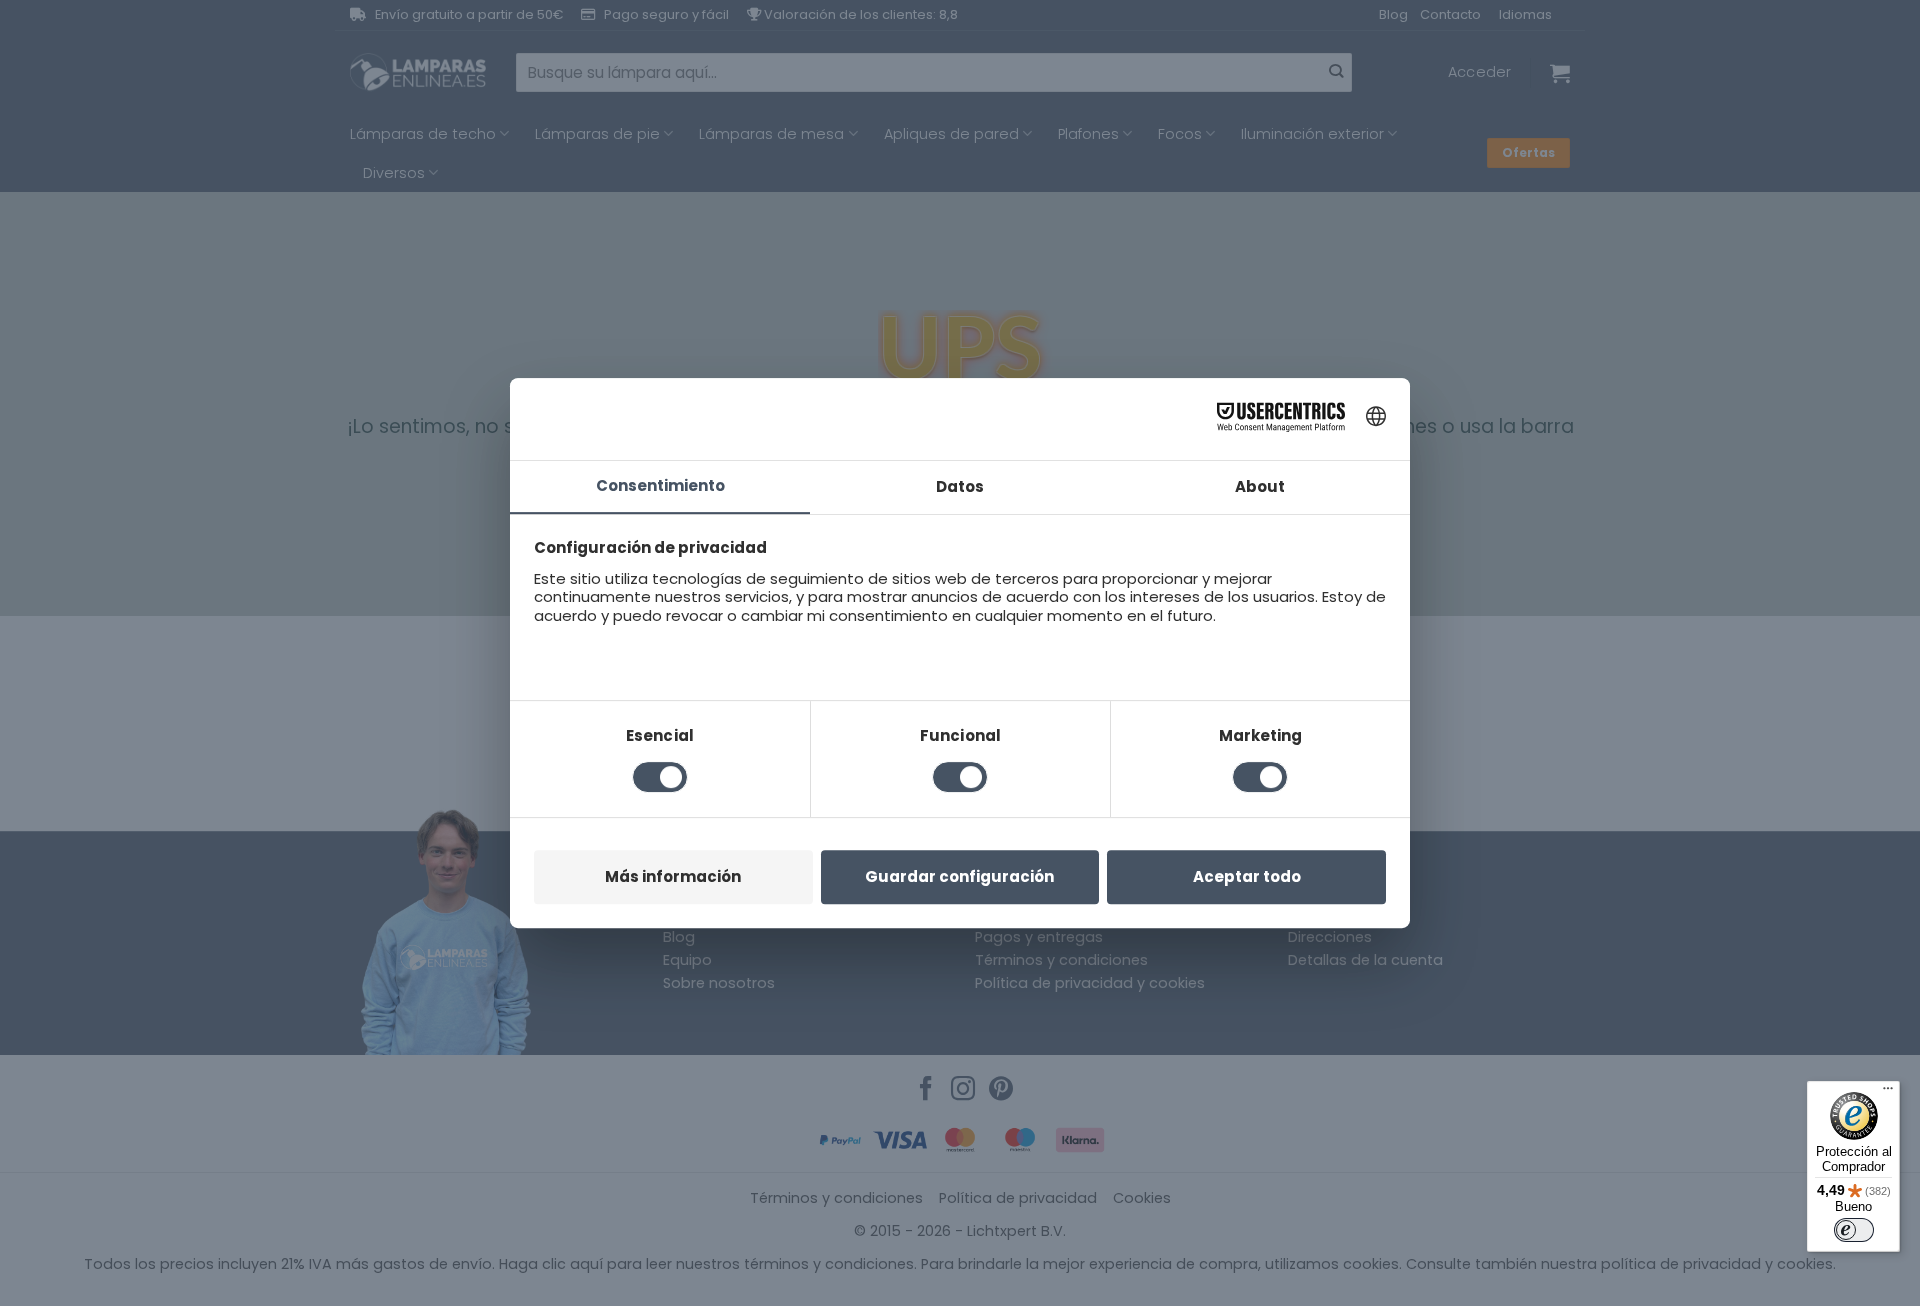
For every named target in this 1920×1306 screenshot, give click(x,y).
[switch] (1854, 1230)
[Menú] (1888, 1093)
